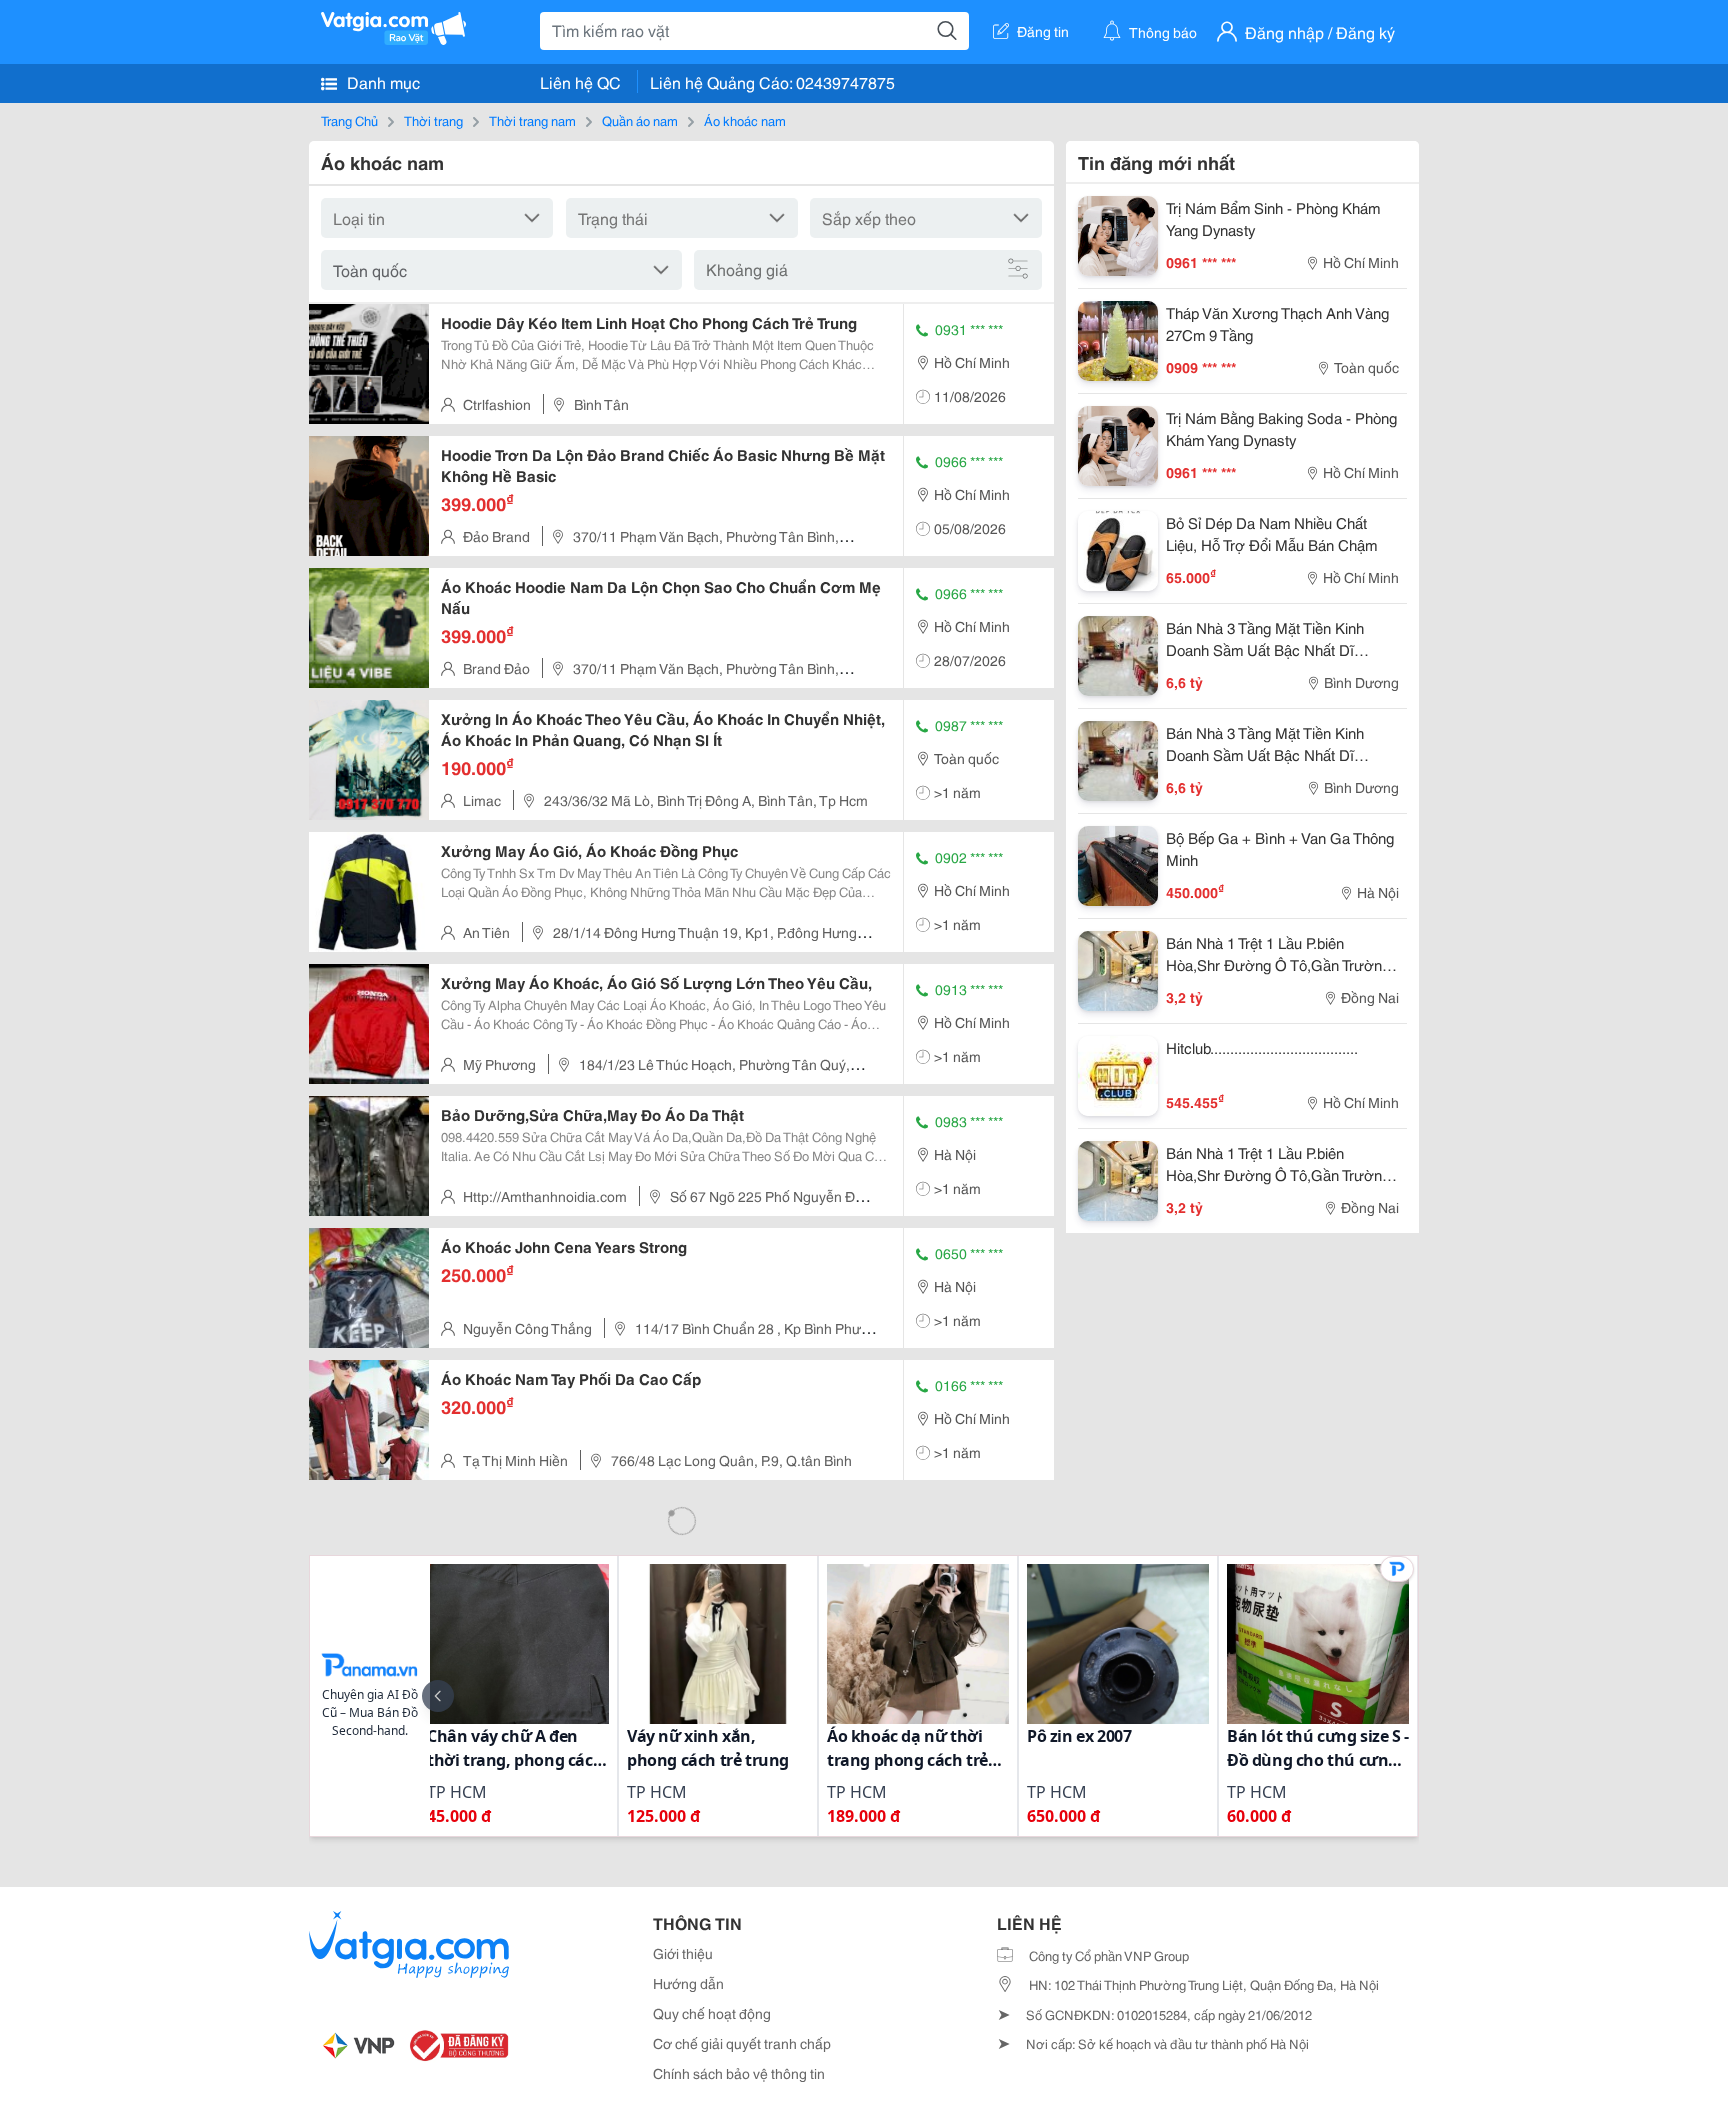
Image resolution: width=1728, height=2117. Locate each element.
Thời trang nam (532, 120)
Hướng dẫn (688, 1983)
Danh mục (381, 81)
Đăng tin (1043, 31)
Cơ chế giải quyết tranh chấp (742, 2043)
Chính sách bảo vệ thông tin (739, 2073)
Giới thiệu (683, 1953)
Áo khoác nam (745, 120)
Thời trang (433, 120)
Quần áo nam (640, 120)
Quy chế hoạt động (712, 2013)
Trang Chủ (349, 120)
